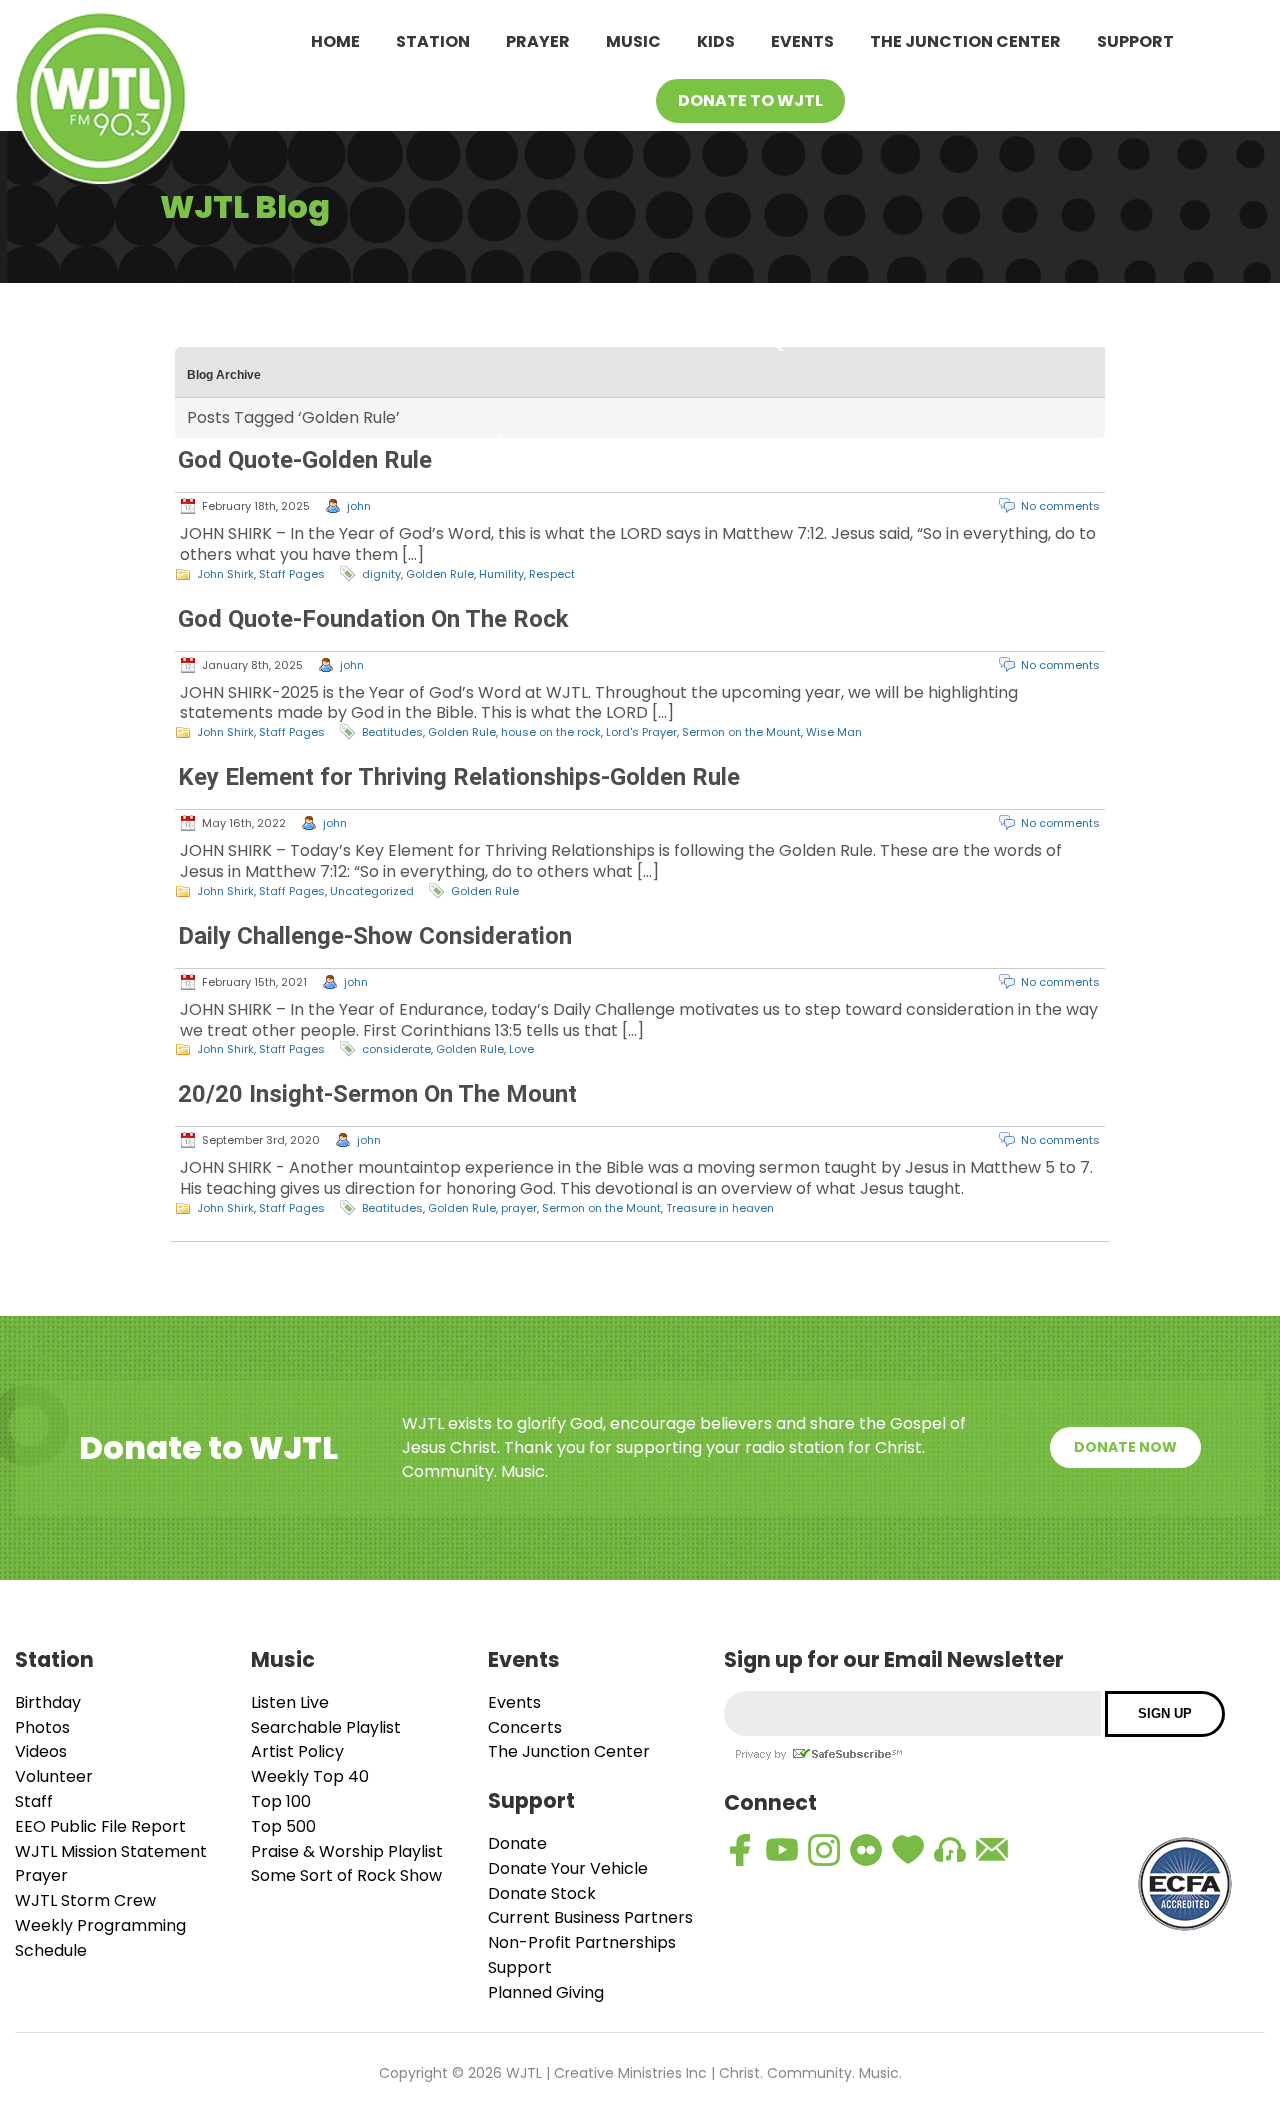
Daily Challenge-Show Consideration (375, 936)
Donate (517, 1843)
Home (335, 41)
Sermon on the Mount (741, 732)
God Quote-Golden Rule (305, 460)
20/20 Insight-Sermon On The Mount (377, 1094)
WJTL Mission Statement (111, 1851)
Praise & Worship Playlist (347, 1851)
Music (633, 41)
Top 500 (283, 1826)
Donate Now (1125, 1447)
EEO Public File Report (100, 1826)
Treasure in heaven (720, 1208)
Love (521, 1049)
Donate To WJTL (750, 100)
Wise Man (834, 732)
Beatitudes (392, 732)
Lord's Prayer (641, 732)
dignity (381, 574)
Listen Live (290, 1702)
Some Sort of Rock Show (346, 1875)
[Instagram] (824, 1850)
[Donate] (908, 1850)
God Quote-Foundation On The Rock (373, 619)
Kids (716, 41)
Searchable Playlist (326, 1727)
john (359, 506)
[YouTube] (782, 1850)
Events (802, 41)
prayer (519, 1208)
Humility (501, 574)
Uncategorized (372, 891)
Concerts (525, 1727)
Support (1135, 41)
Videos (41, 1751)
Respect (552, 574)
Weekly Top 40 (310, 1776)
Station (433, 41)
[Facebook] (740, 1850)
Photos (42, 1727)
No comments (1060, 506)
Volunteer (54, 1776)
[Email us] (992, 1850)
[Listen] (950, 1850)
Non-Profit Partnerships (582, 1942)
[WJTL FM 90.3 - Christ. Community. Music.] (101, 101)
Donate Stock (542, 1893)
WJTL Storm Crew (85, 1900)
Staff (34, 1801)
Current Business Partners (590, 1917)
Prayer (538, 41)
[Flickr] (866, 1850)
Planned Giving (546, 1992)
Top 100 (281, 1801)
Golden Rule (440, 574)
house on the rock (551, 732)
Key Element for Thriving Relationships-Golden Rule (459, 777)
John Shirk (225, 574)
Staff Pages (292, 574)
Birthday (48, 1702)
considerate (396, 1049)
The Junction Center (965, 41)
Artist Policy (297, 1751)
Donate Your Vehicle (568, 1868)
